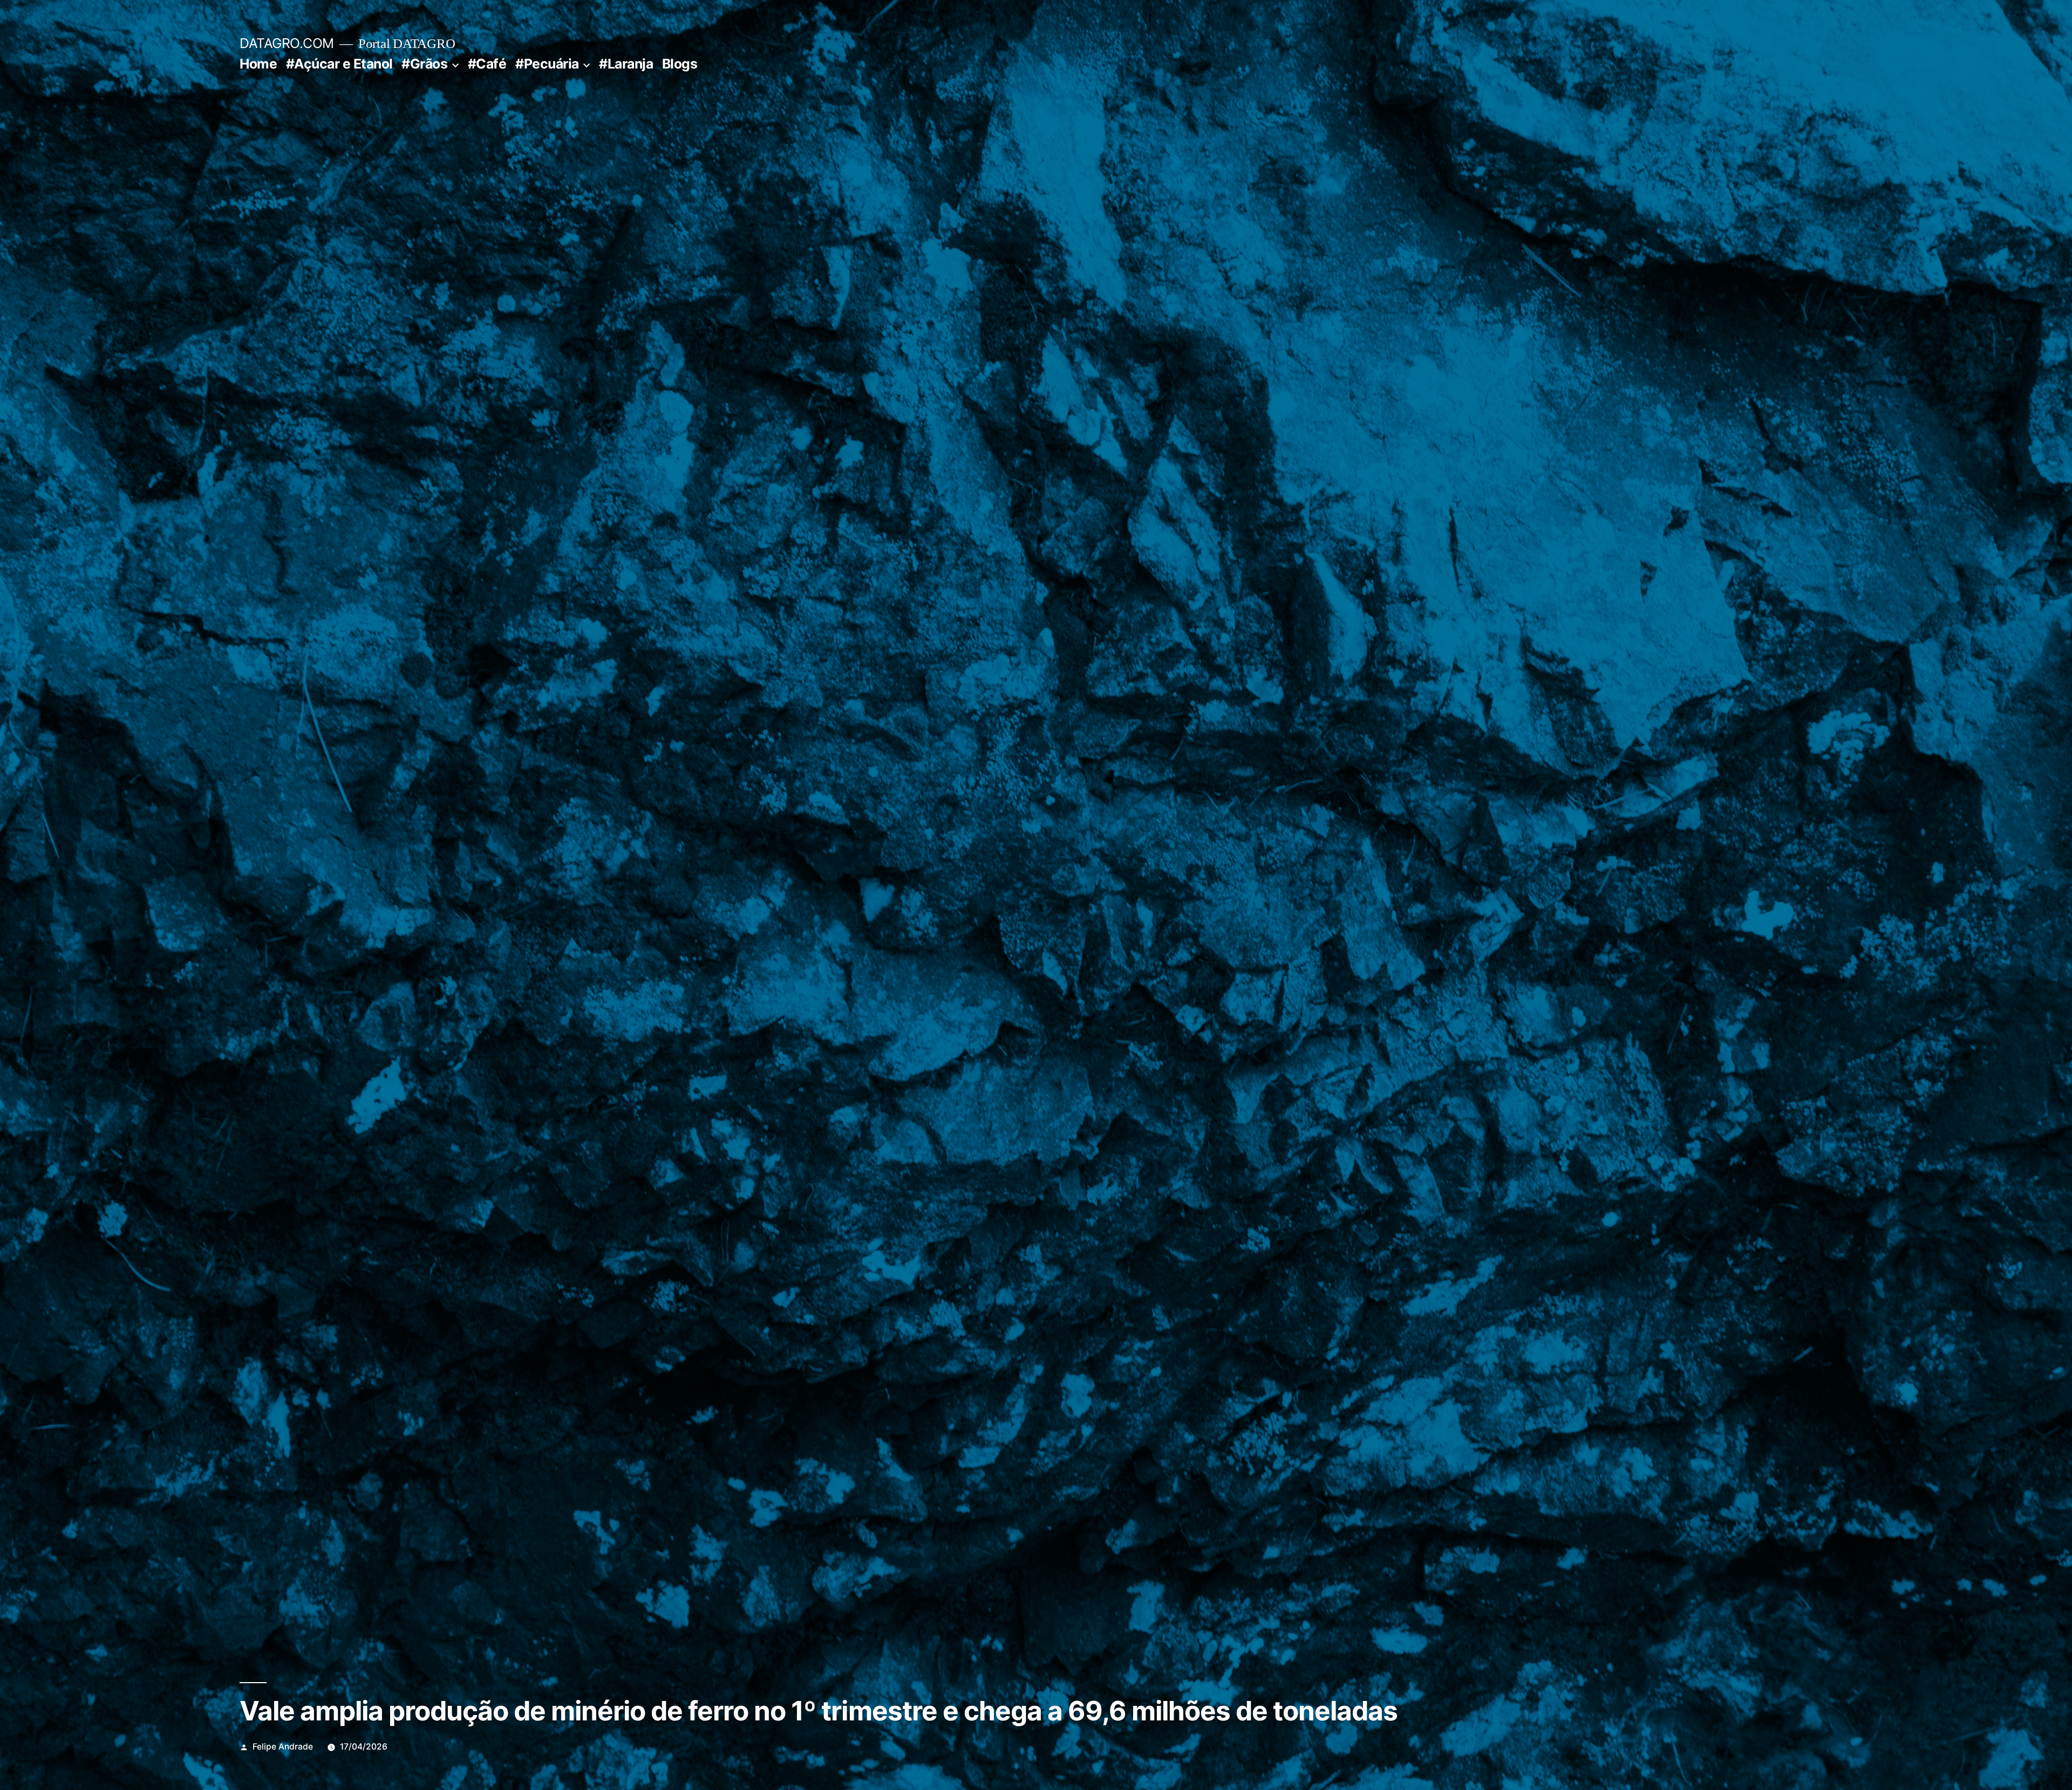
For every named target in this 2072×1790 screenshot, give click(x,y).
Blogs (680, 64)
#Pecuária (547, 64)
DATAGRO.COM (287, 43)
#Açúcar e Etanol (339, 64)
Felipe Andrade (283, 1747)
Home (258, 64)
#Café (487, 64)
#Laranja (626, 64)
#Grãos (424, 64)
